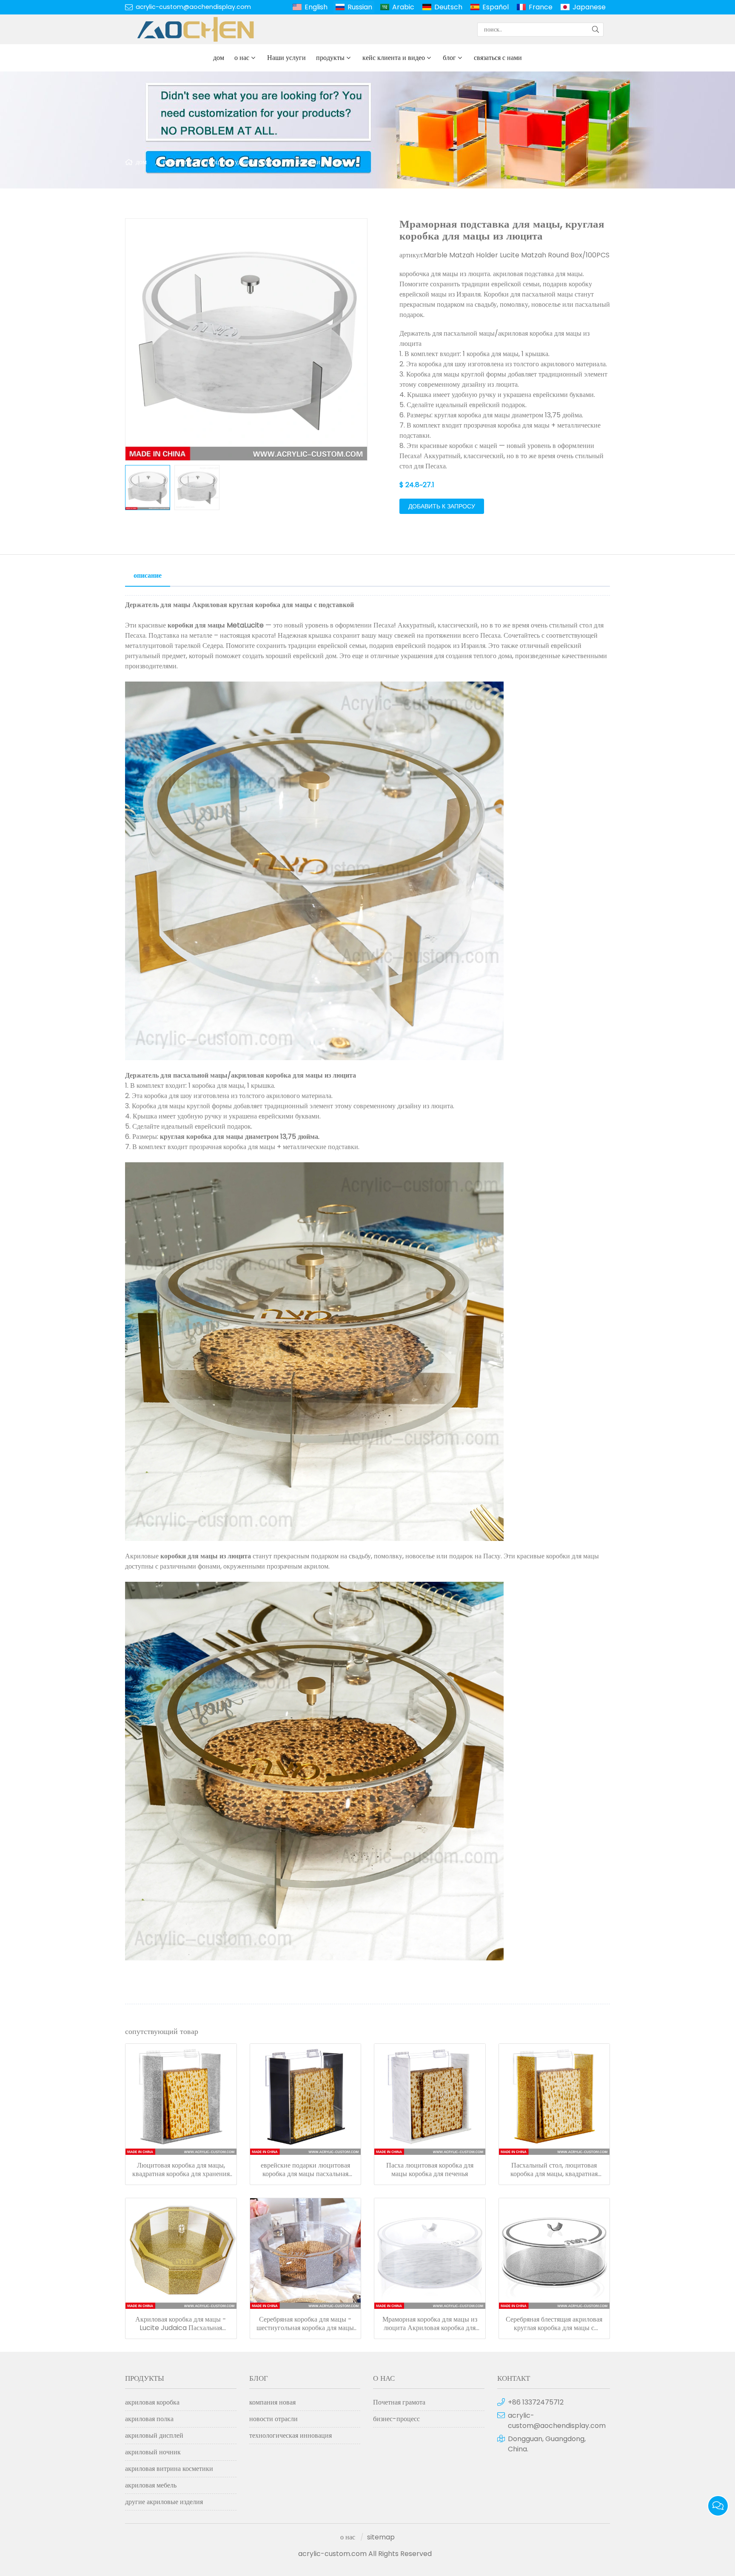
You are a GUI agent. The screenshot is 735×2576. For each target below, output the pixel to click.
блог (449, 58)
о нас (242, 58)
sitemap (381, 2537)
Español (496, 7)
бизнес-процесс (396, 2419)
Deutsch (448, 7)
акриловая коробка (152, 2402)
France (541, 7)
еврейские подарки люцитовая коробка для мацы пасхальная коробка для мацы (305, 2170)
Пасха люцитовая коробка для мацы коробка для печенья (430, 2170)
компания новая (272, 2402)
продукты (330, 58)
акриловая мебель (151, 2485)
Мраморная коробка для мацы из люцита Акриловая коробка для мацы (430, 2324)
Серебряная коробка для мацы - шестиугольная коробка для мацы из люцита (305, 2324)
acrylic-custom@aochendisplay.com (193, 7)
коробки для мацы (323, 162)
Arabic (403, 7)
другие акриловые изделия (164, 2502)
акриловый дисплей (154, 2435)
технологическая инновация (291, 2435)
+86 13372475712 (536, 2402)
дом (219, 58)
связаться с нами (498, 58)
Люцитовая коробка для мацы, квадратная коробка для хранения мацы (181, 2170)
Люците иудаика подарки (243, 162)
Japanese (589, 7)
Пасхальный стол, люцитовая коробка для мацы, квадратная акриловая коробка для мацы (554, 2170)
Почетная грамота (399, 2402)
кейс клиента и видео (394, 58)
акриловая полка (149, 2419)
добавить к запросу (442, 506)
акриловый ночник (153, 2452)
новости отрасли (273, 2419)
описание (148, 575)
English (316, 7)
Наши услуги (286, 58)
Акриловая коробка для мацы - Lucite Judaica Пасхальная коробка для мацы (181, 2324)
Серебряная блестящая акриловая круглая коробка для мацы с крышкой (554, 2324)
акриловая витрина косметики (169, 2469)
